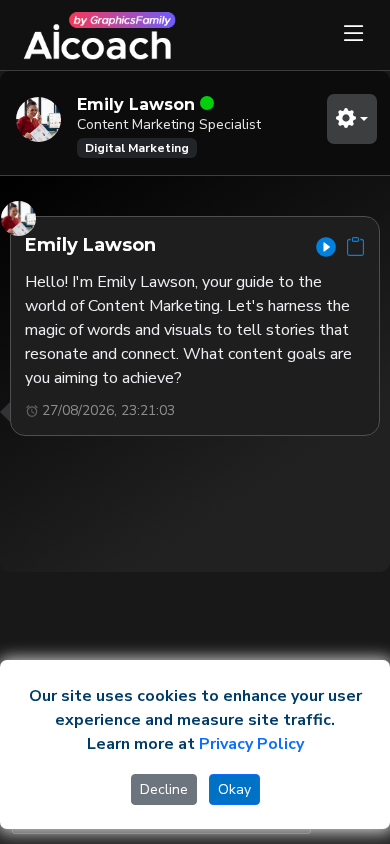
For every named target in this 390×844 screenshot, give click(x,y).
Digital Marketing (137, 148)
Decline (164, 789)
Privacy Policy (251, 744)
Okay (234, 789)
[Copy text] (355, 246)
